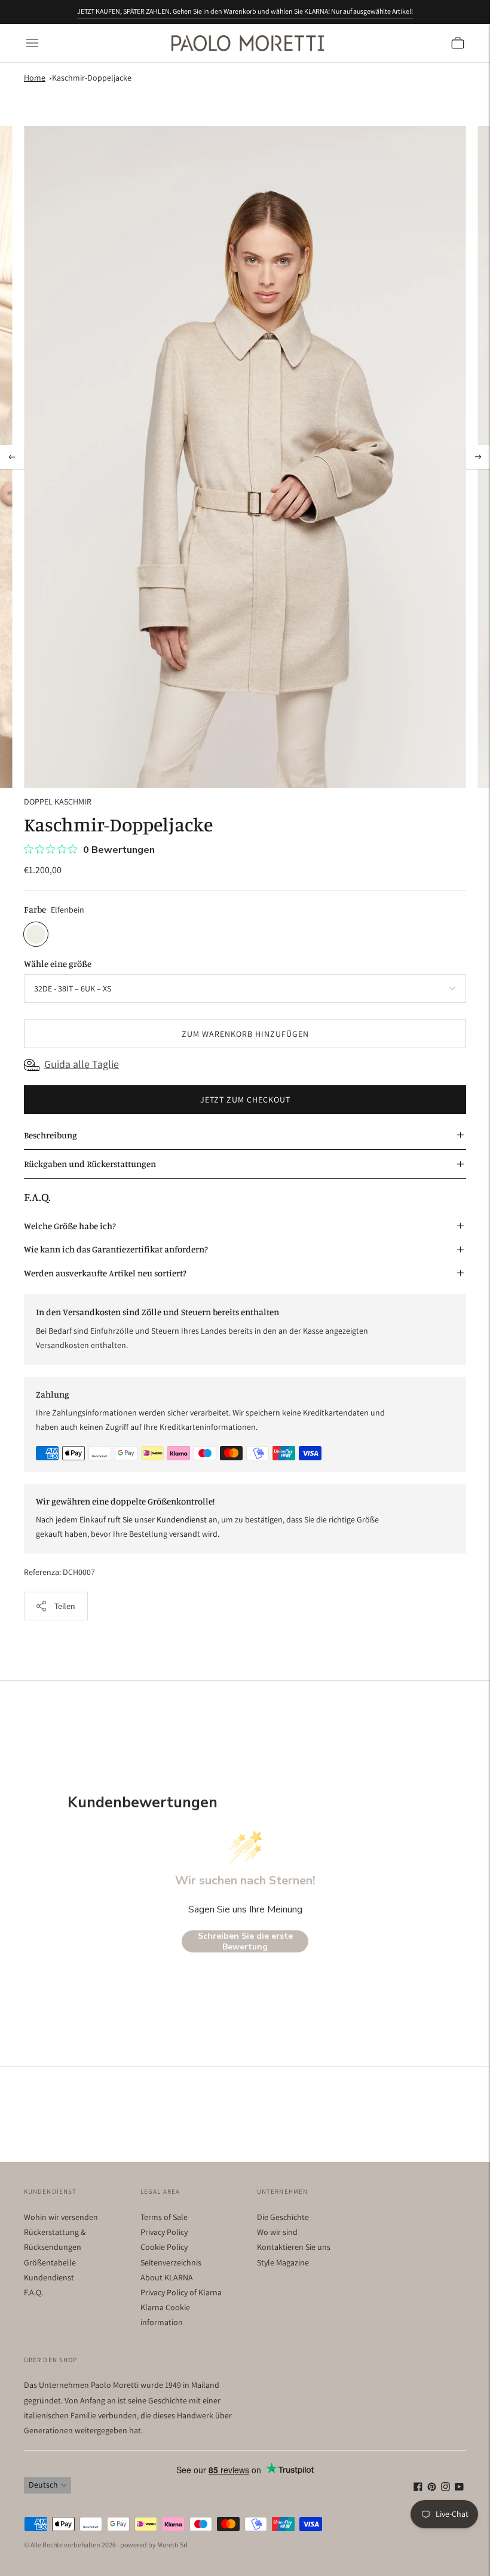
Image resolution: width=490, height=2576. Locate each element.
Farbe (35, 909)
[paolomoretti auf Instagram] (445, 2488)
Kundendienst (49, 2277)
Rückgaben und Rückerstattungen (90, 1164)
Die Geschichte (283, 2217)
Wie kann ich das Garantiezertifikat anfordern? (116, 1249)
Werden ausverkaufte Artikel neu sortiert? (105, 1273)
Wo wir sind (277, 2232)
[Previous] (12, 457)
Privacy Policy (164, 2232)
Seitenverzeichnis (171, 2262)
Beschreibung (50, 1135)
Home (35, 78)
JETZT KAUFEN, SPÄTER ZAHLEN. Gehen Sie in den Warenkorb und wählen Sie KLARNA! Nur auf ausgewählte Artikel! (245, 11)
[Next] (478, 457)
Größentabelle (50, 2262)
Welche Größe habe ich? (70, 1226)
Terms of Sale (164, 2217)
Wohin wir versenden (61, 2217)
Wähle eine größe (58, 964)
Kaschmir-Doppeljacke (92, 78)
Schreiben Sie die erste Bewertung (245, 1941)
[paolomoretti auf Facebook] (418, 2488)
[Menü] (32, 43)
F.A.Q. (33, 2292)
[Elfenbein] (36, 934)
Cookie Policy (164, 2247)
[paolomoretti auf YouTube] (459, 2488)
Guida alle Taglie (82, 1064)
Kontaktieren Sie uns (294, 2247)
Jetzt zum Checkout (245, 1100)
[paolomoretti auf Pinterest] (432, 2488)
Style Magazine (283, 2262)
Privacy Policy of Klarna (181, 2292)
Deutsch (43, 2485)
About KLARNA (167, 2277)
